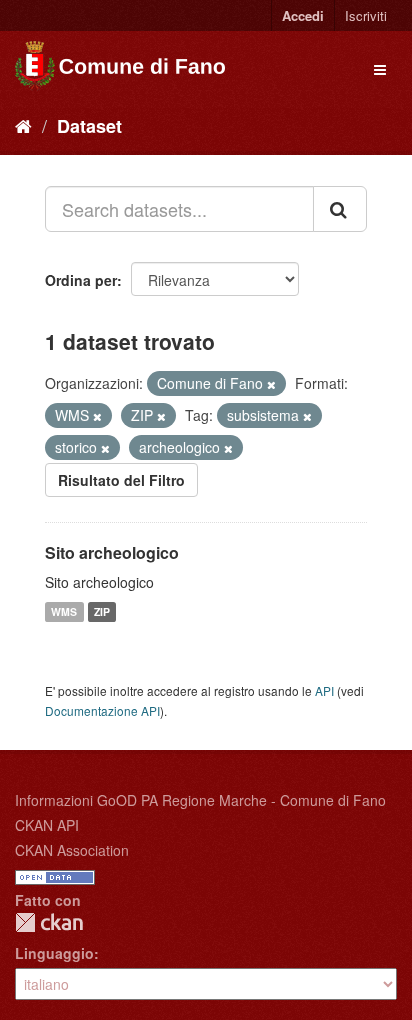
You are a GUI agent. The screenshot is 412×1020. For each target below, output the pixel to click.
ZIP (102, 611)
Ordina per (81, 280)
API (324, 690)
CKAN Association (72, 850)
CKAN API (47, 825)
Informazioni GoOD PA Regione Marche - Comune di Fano (200, 800)
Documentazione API (102, 710)
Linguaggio (54, 953)
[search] (340, 209)
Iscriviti (366, 15)
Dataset (89, 126)
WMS (64, 611)
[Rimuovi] (271, 384)
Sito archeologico (112, 552)
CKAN (49, 922)
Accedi (303, 15)
